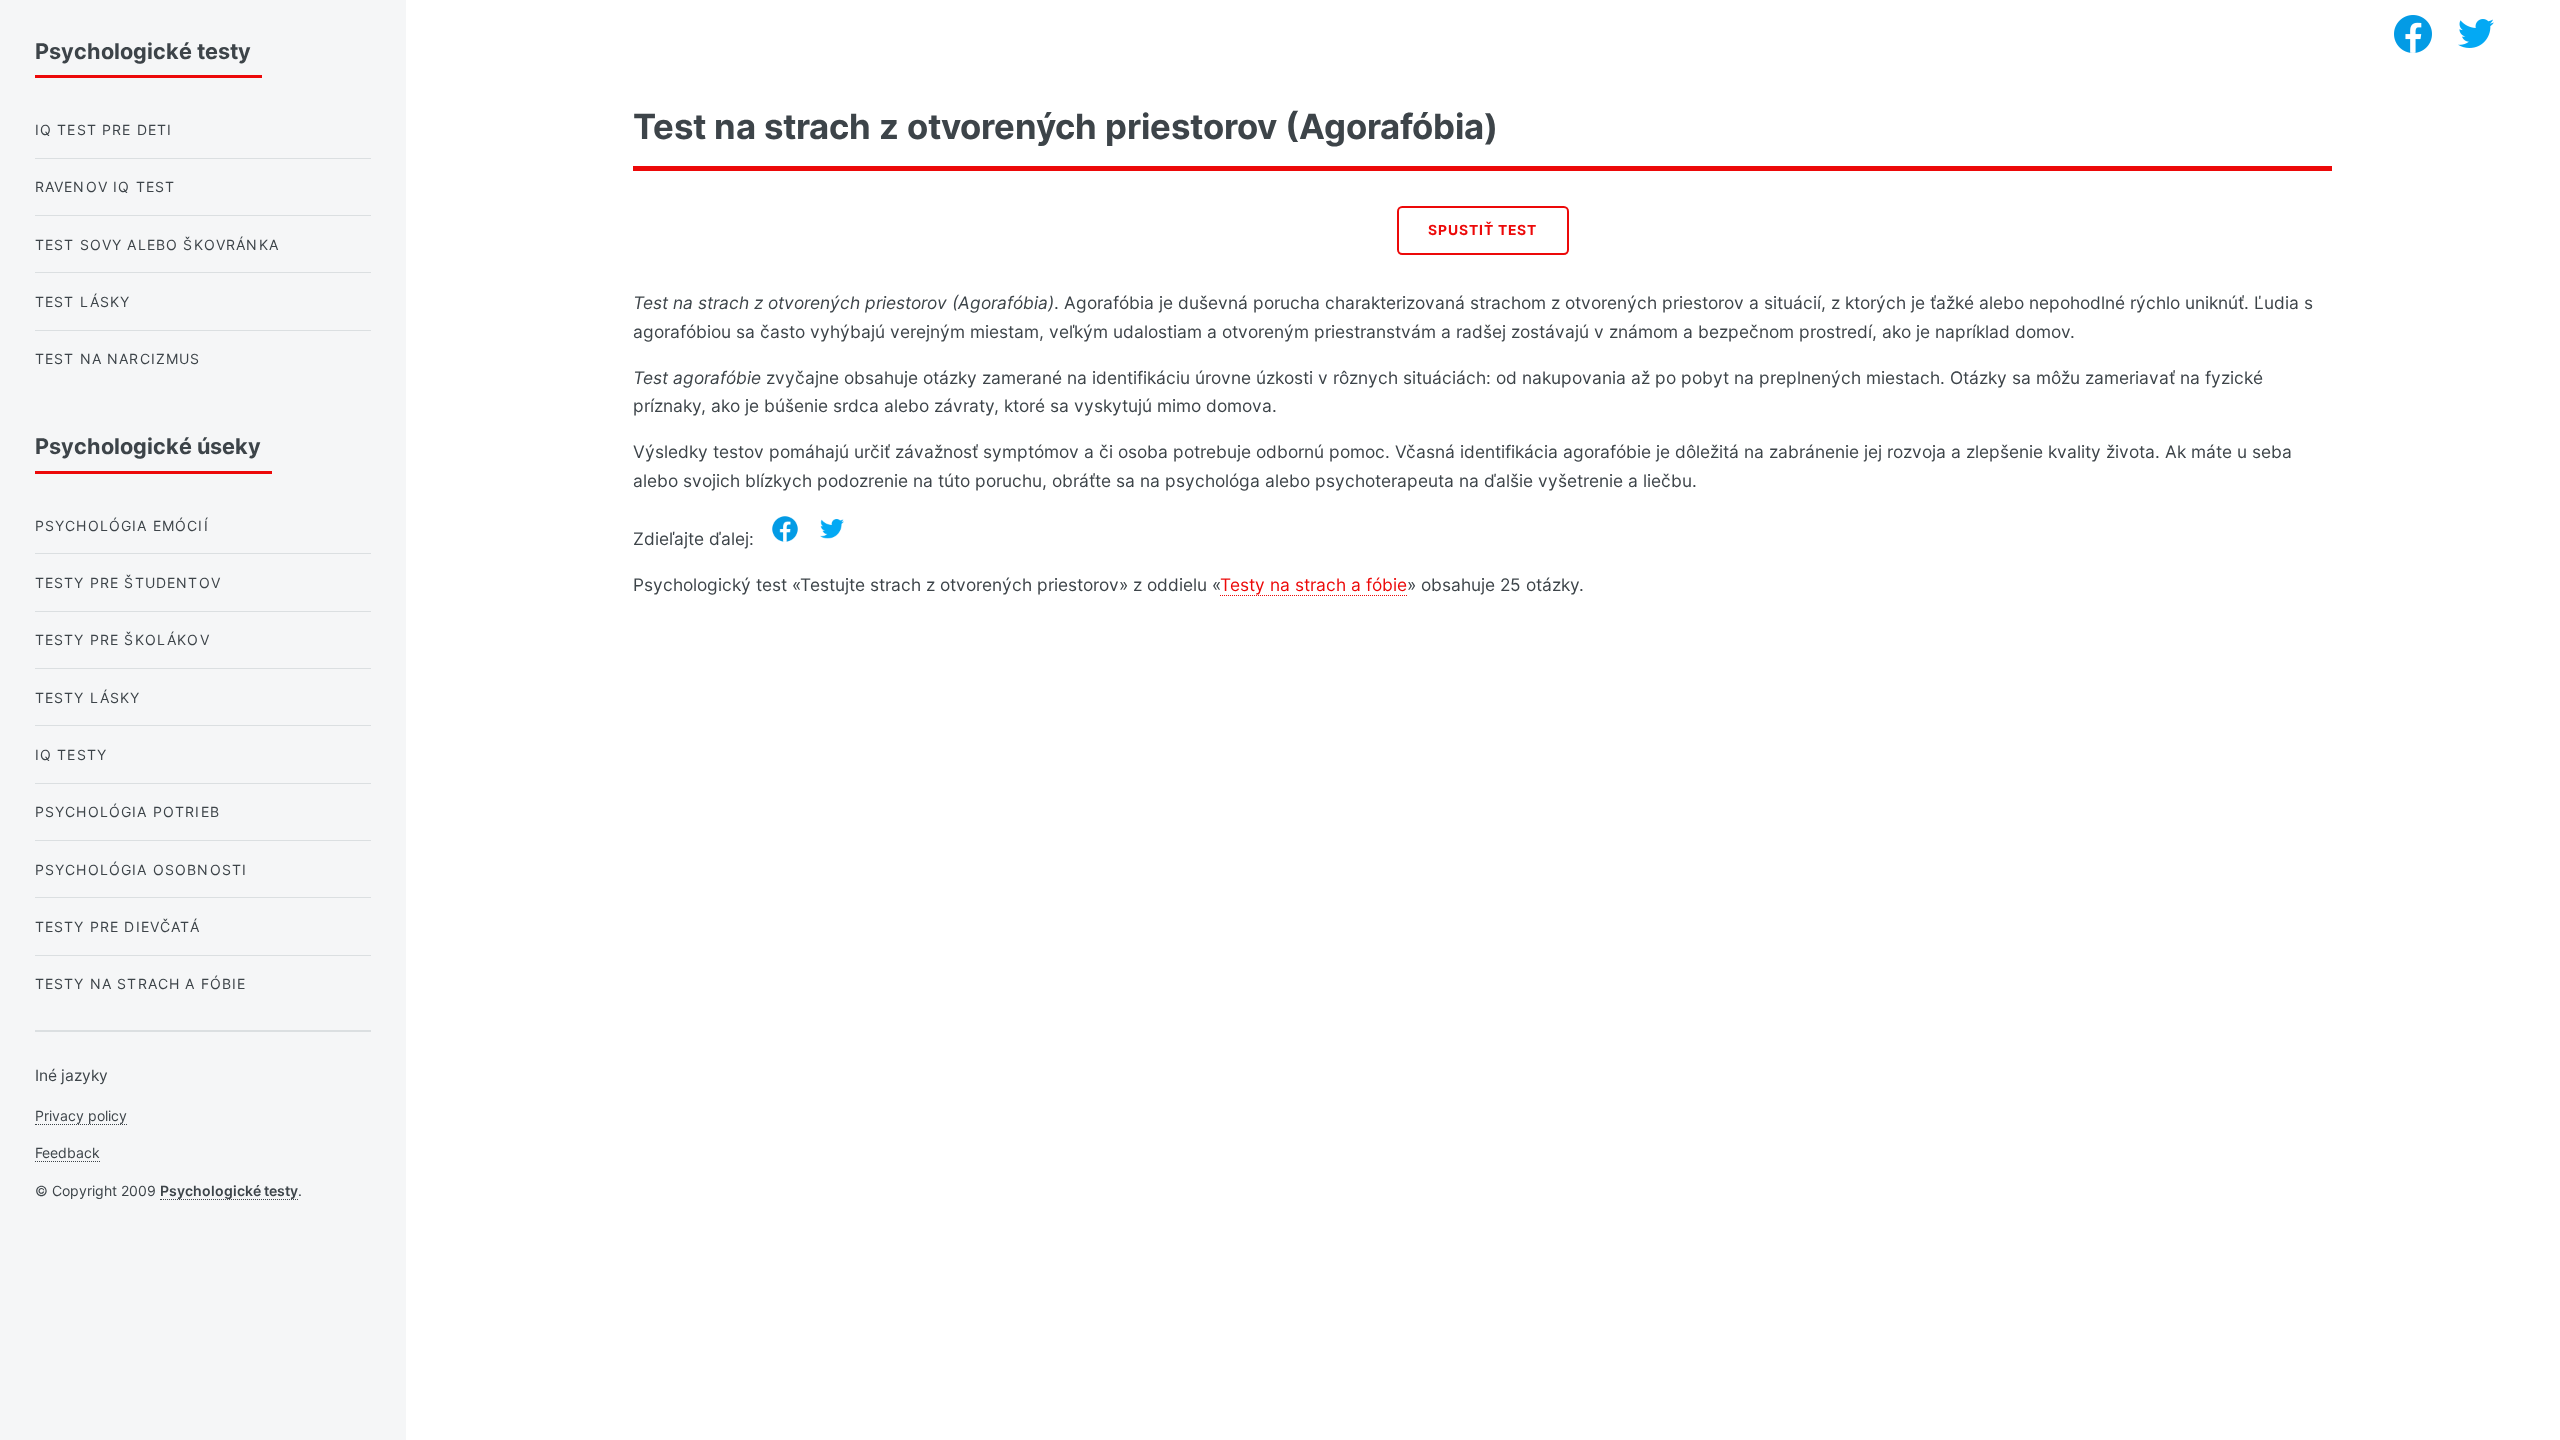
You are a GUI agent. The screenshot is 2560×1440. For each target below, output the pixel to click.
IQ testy (71, 754)
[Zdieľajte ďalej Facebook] (785, 529)
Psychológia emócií (122, 525)
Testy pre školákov (122, 639)
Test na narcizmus (118, 358)
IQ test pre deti (104, 129)
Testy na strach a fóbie (1313, 584)
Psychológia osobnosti (141, 869)
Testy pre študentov (128, 582)
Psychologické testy (229, 1190)
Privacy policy (81, 1115)
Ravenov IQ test (105, 186)
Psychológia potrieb (127, 811)
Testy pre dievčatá (117, 926)
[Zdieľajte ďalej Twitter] (832, 529)
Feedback (67, 1152)
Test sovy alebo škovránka (157, 244)
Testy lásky (88, 697)
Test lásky (83, 301)
